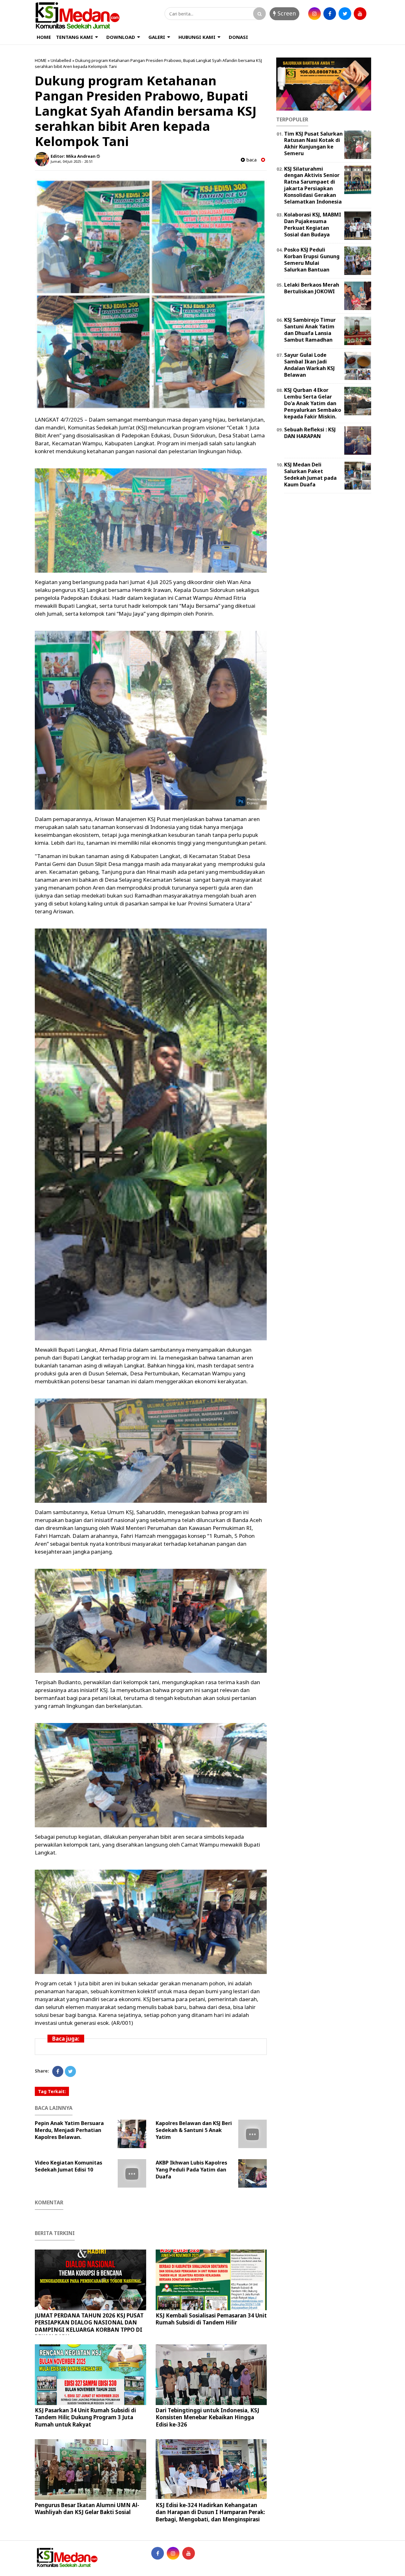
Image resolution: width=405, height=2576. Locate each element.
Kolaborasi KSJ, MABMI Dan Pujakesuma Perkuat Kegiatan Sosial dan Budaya (313, 224)
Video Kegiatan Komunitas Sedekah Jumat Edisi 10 (69, 2166)
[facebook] (330, 14)
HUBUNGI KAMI (197, 37)
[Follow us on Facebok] (158, 2553)
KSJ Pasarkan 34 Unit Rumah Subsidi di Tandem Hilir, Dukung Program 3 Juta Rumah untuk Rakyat (85, 2417)
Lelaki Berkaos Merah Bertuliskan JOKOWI (312, 288)
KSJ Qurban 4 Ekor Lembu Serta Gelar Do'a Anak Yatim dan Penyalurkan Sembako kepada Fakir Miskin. (313, 403)
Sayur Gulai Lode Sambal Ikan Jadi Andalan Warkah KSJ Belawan (309, 365)
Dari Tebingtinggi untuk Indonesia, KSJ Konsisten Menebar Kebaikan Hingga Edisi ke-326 (207, 2417)
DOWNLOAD (121, 37)
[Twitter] (70, 2071)
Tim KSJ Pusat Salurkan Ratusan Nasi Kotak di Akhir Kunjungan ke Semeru (313, 143)
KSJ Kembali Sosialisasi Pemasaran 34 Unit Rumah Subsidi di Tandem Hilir (211, 2319)
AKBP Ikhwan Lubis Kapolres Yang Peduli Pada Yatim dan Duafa (191, 2170)
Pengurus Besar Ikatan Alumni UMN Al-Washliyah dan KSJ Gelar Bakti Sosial (87, 2509)
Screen (286, 13)
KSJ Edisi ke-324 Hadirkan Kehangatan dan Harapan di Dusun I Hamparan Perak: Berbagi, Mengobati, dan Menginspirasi (210, 2512)
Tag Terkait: (52, 2091)
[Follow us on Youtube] (189, 2553)
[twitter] (345, 14)
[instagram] (315, 14)
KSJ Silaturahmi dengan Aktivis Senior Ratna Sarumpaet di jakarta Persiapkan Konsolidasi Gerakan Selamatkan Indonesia (313, 185)
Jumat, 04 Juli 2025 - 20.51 (72, 161)
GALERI (157, 37)
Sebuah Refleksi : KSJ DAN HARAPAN (310, 433)
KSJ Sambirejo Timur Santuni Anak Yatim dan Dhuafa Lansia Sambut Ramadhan (310, 330)
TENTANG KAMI (75, 37)
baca (251, 160)
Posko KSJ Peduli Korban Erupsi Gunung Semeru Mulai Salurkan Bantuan (312, 259)
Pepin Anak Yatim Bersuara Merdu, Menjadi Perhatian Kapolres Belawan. (69, 2130)
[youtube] (360, 14)
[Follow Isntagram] (173, 2553)
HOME (44, 37)
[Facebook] (58, 2071)
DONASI (238, 37)
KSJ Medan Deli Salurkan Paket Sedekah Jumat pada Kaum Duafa (310, 474)
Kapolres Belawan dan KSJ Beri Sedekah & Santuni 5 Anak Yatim (194, 2130)
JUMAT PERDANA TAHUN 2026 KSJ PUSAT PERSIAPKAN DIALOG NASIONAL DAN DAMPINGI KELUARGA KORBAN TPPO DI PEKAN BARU (89, 2326)
